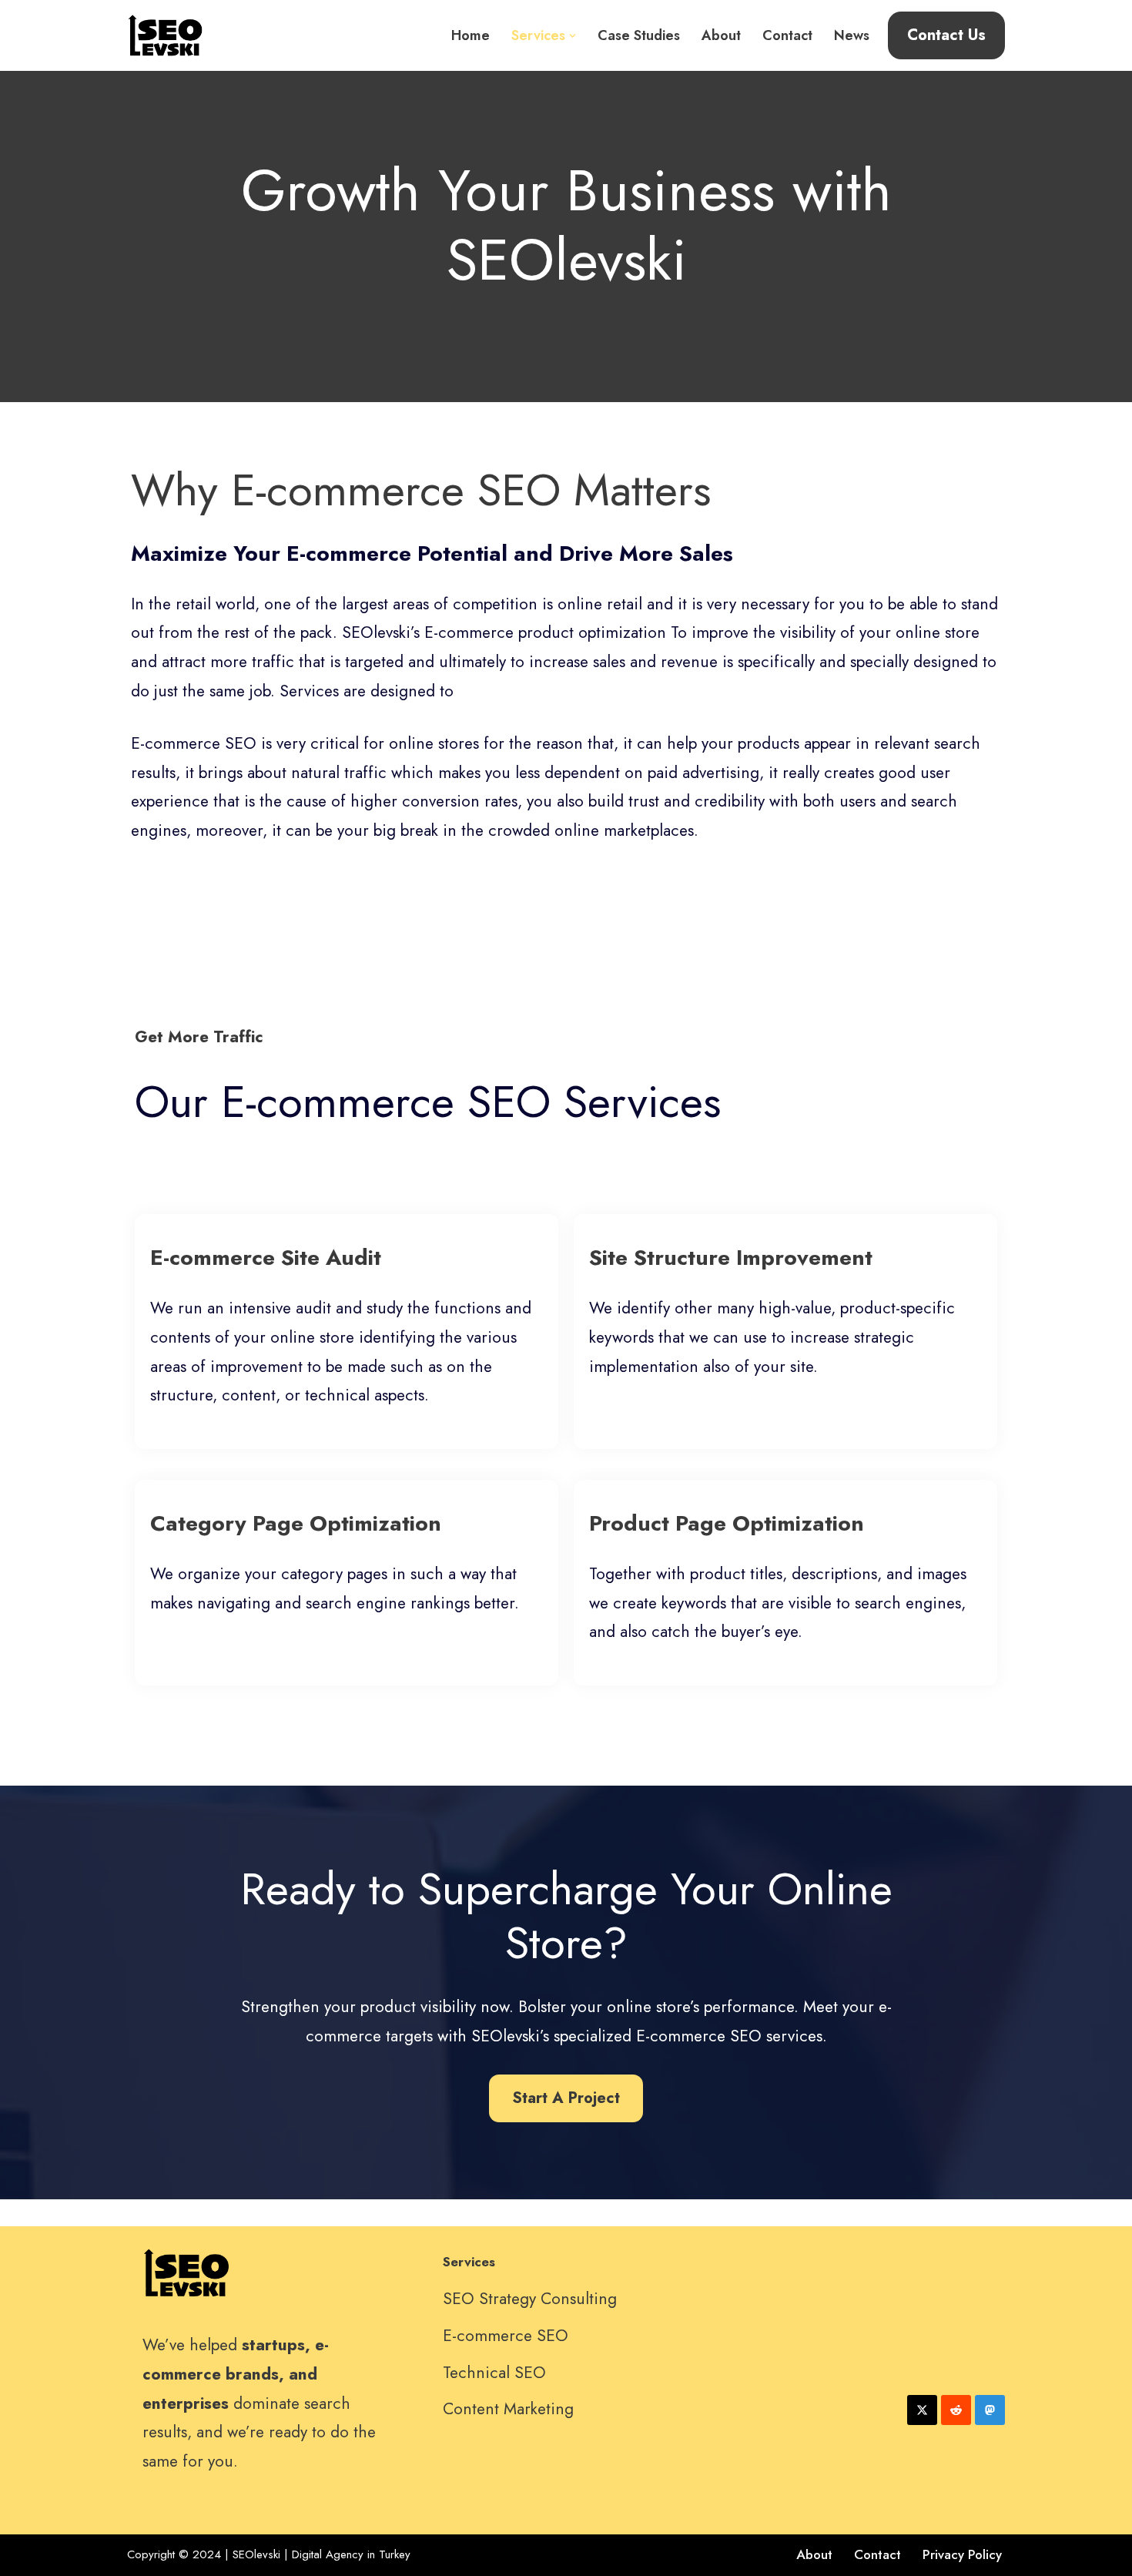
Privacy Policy (962, 2554)
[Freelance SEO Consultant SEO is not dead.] (166, 35)
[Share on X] (922, 2410)
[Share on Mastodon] (990, 2410)
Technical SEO (494, 2373)
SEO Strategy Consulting (530, 2299)
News (852, 35)
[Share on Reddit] (956, 2410)
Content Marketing (508, 2409)
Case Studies (639, 35)
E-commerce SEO (506, 2336)
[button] (573, 36)
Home (471, 35)
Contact (787, 35)
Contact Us (946, 35)
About (721, 35)
